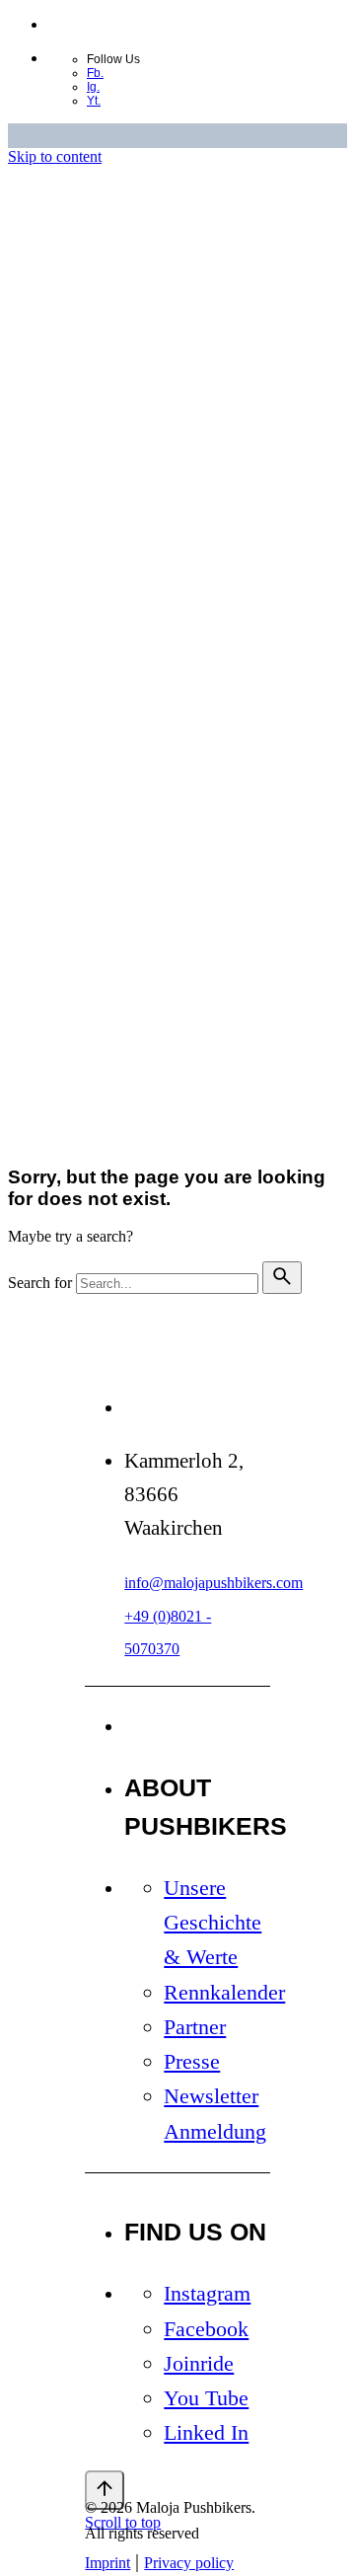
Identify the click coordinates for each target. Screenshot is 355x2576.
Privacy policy (186, 881)
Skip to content (55, 156)
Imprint (107, 881)
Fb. (95, 73)
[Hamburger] (119, 1117)
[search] (282, 1278)
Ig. (93, 87)
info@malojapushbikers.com (213, 1583)
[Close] (105, 464)
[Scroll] (105, 2490)
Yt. (94, 101)
